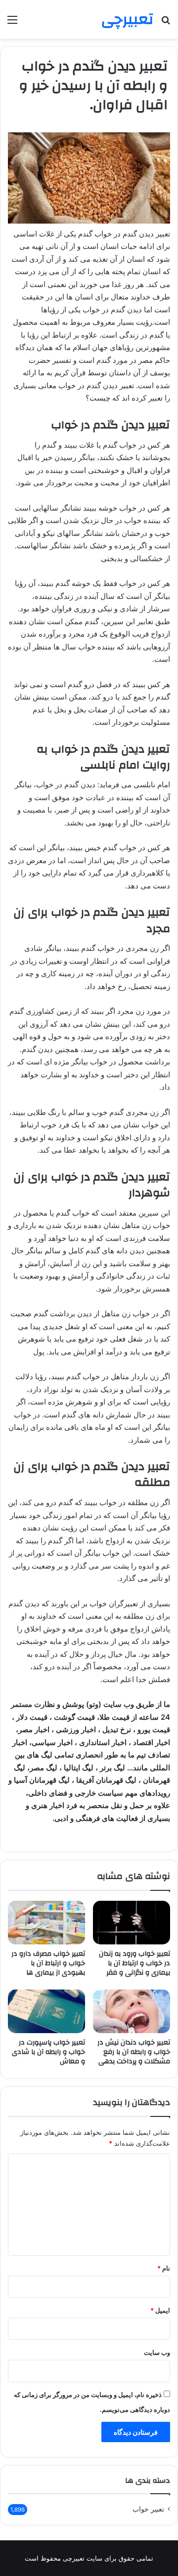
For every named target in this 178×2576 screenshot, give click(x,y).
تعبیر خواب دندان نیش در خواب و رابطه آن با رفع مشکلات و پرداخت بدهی (134, 2052)
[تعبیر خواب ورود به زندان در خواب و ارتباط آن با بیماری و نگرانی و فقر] (132, 1923)
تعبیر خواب (148, 2509)
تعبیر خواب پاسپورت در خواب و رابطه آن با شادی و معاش (48, 2052)
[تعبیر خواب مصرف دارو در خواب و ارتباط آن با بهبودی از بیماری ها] (46, 1923)
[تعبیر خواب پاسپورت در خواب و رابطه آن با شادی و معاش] (46, 2011)
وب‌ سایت (157, 2352)
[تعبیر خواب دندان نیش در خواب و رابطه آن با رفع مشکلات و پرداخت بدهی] (132, 2011)
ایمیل (160, 2310)
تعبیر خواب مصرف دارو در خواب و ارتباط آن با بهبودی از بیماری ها (48, 1963)
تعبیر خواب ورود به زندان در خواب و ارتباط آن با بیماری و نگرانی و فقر (134, 1963)
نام (164, 2268)
